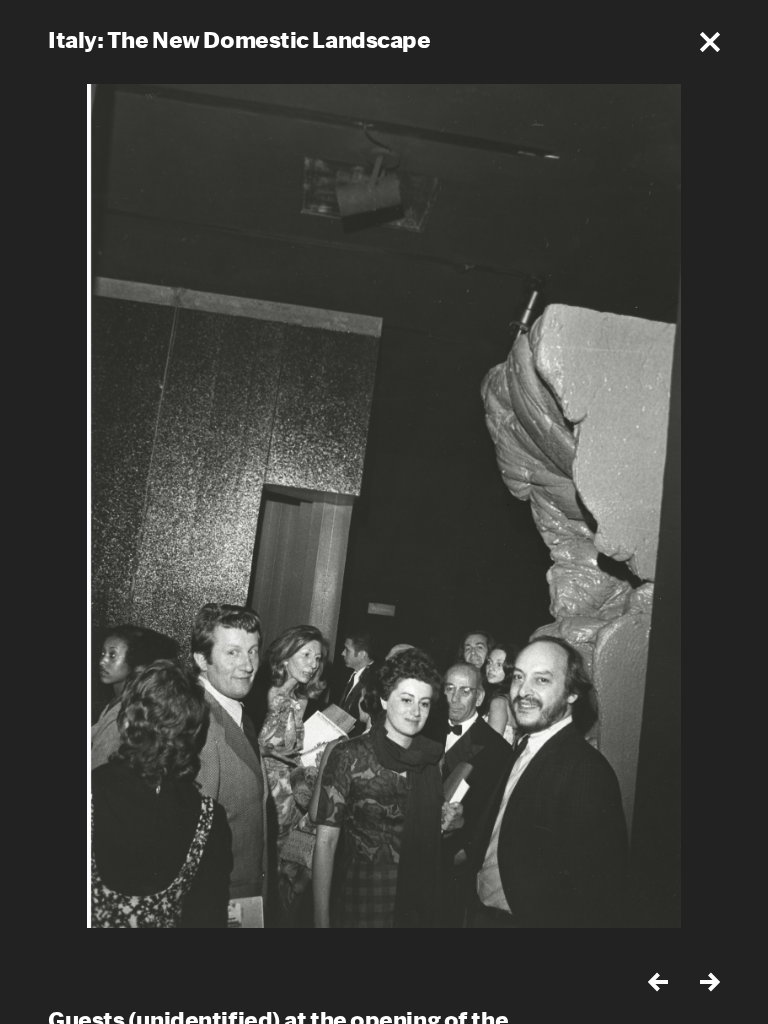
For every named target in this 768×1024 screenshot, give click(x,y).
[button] (710, 42)
